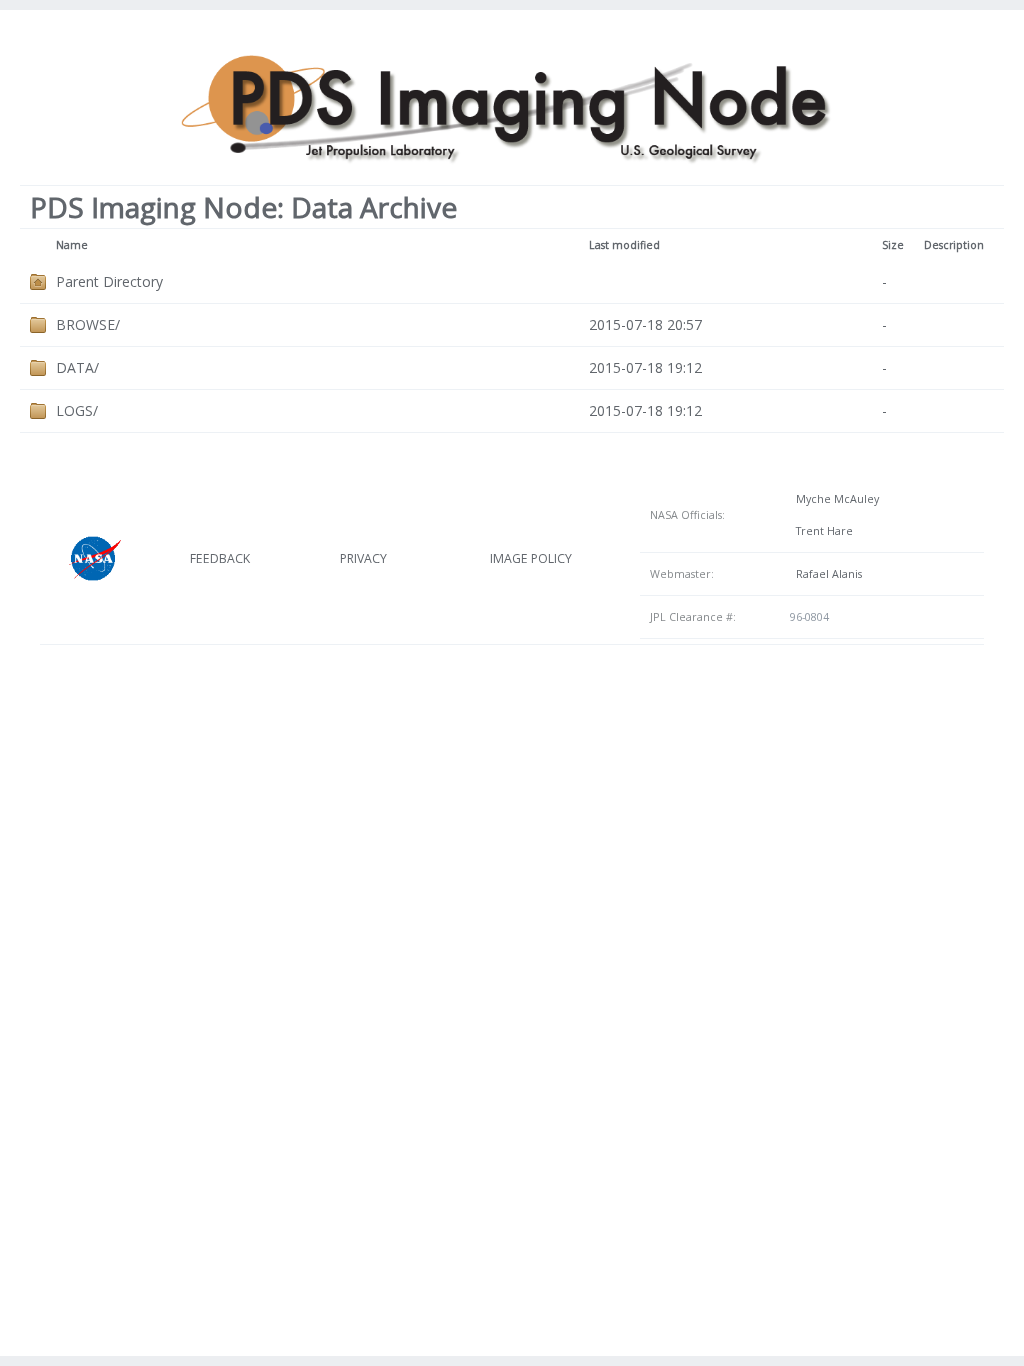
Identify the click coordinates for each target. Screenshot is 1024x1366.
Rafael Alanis (826, 574)
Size (893, 245)
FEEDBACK (220, 558)
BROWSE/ (88, 324)
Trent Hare (821, 531)
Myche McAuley (834, 499)
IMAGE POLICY (531, 558)
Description (954, 245)
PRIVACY (363, 558)
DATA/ (77, 367)
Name (72, 245)
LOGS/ (77, 410)
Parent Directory (109, 281)
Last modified (624, 245)
